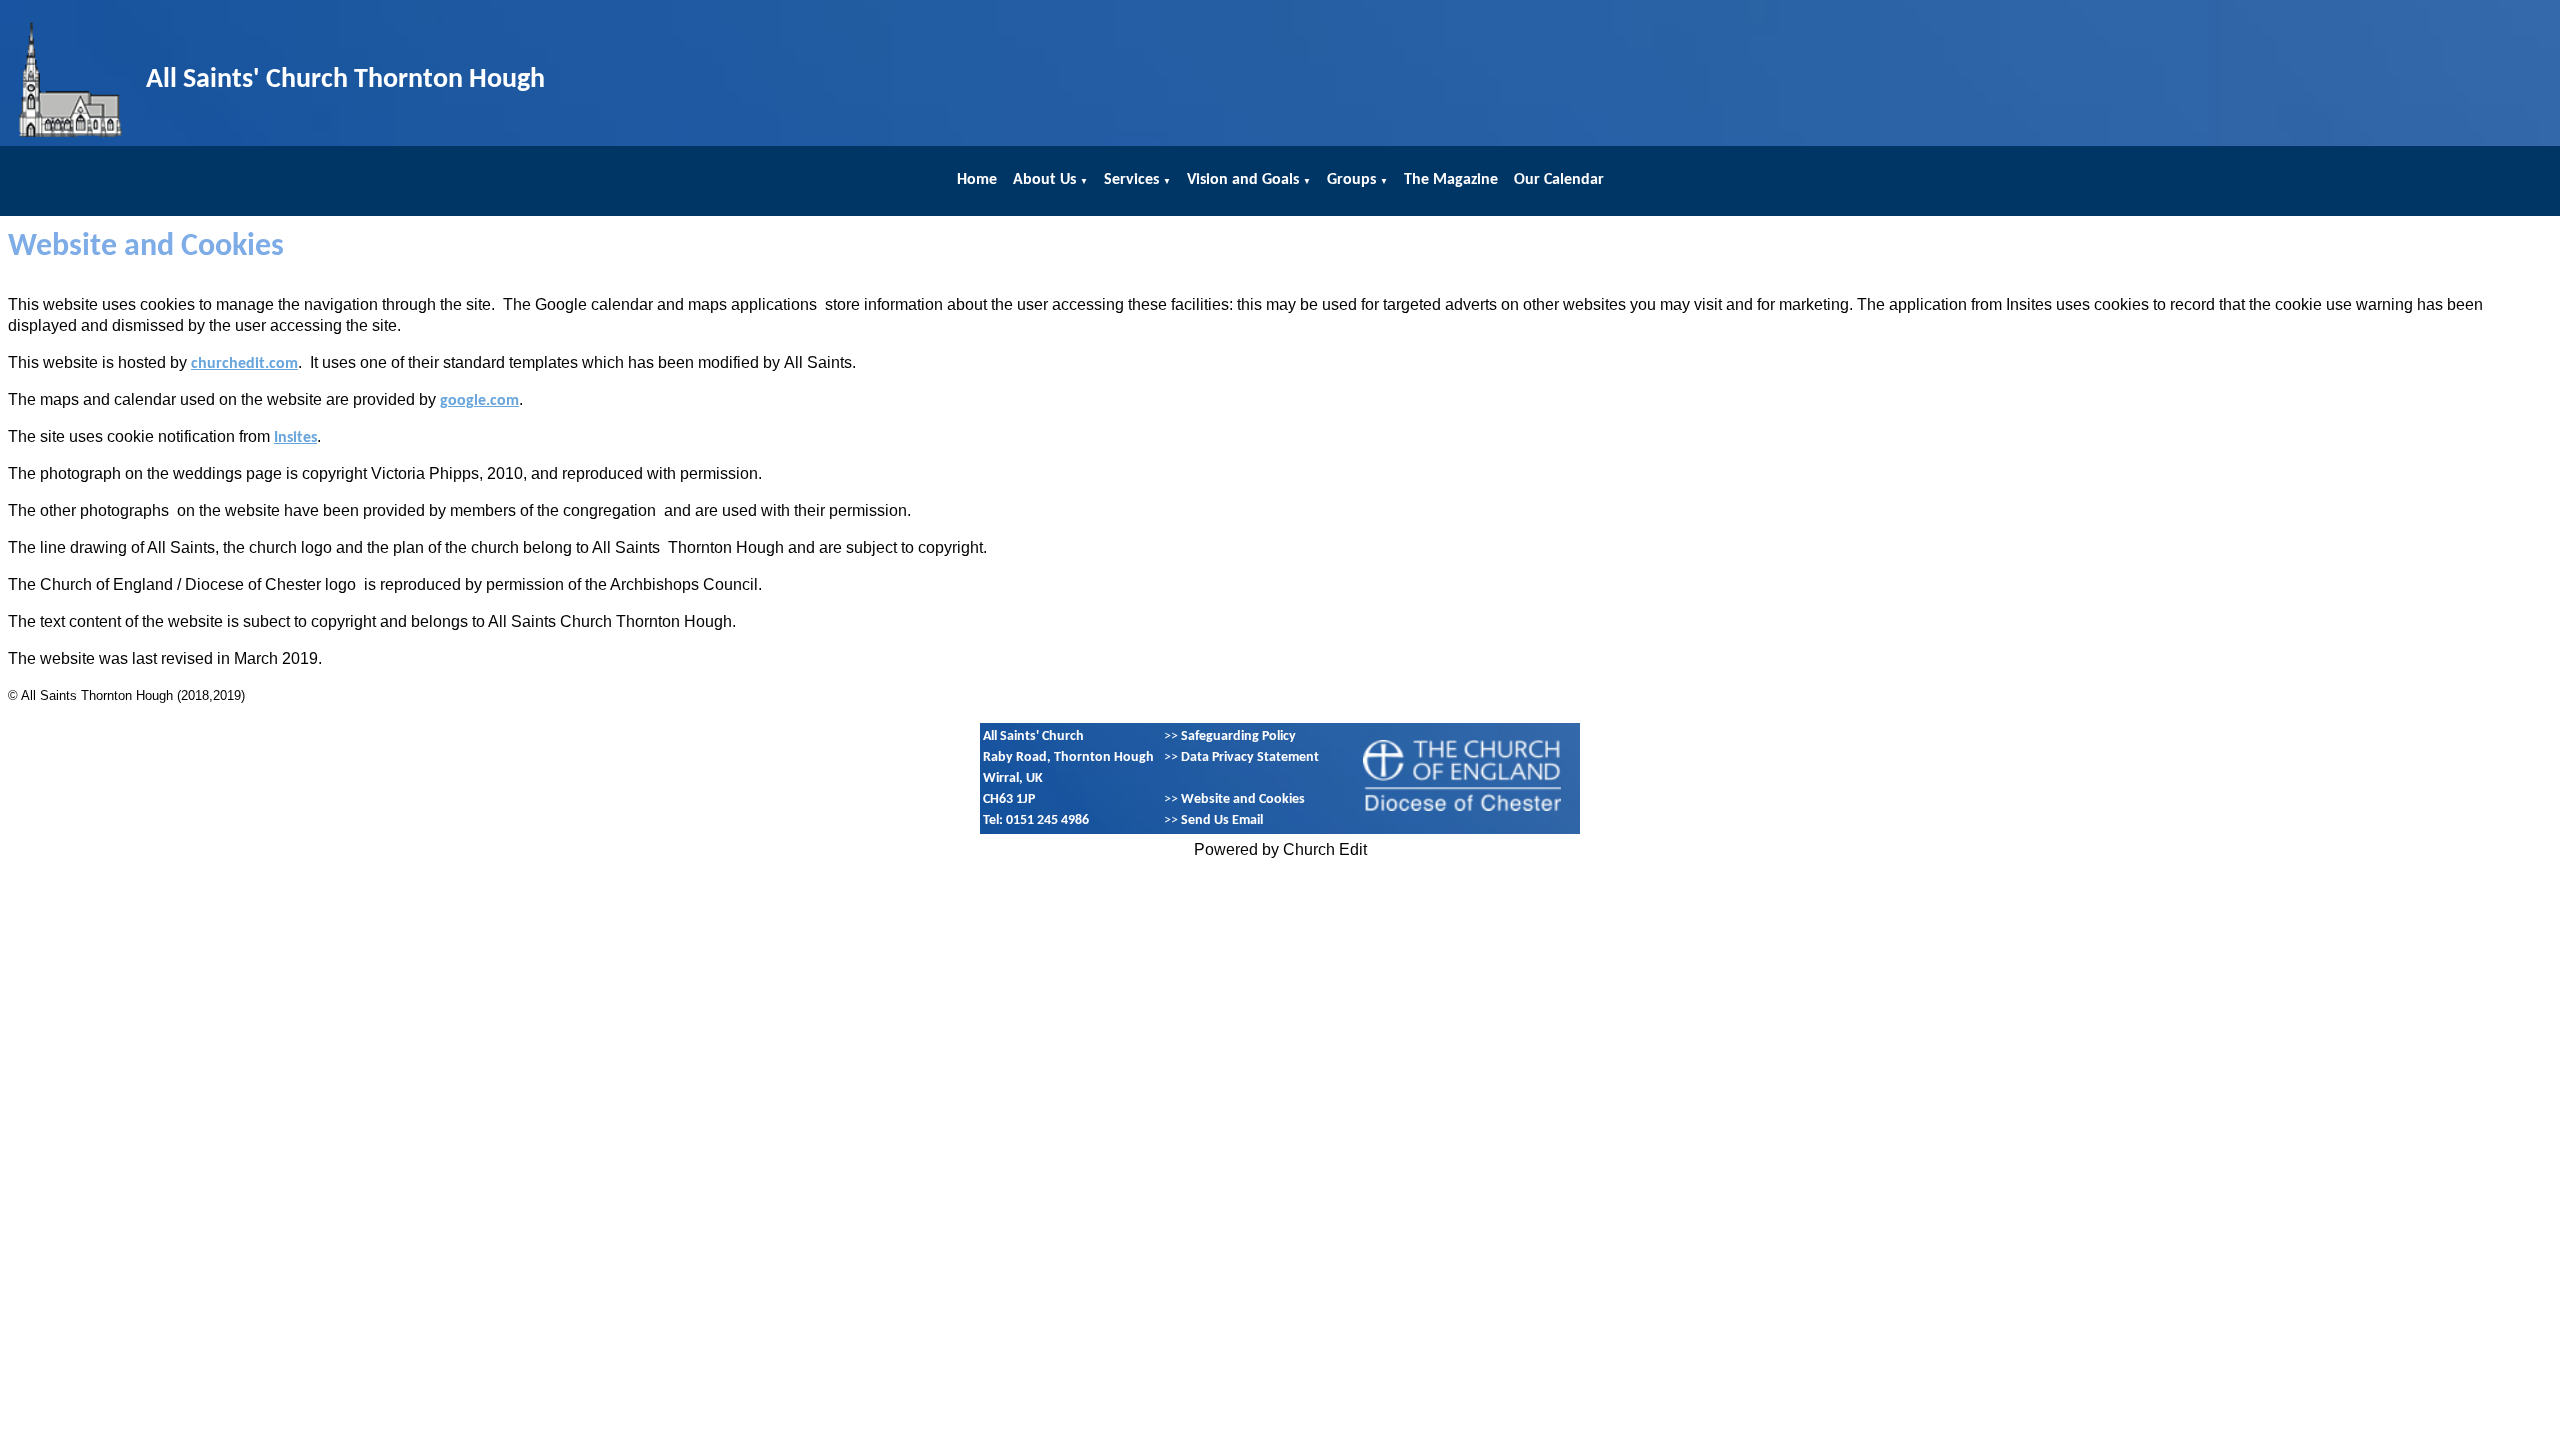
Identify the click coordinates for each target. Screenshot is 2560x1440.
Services (1131, 180)
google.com (479, 401)
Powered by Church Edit (1280, 849)
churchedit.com (244, 364)
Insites (295, 438)
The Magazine (1451, 180)
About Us (1044, 180)
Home (977, 180)
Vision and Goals (1243, 180)
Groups (1351, 180)
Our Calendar (1559, 180)
